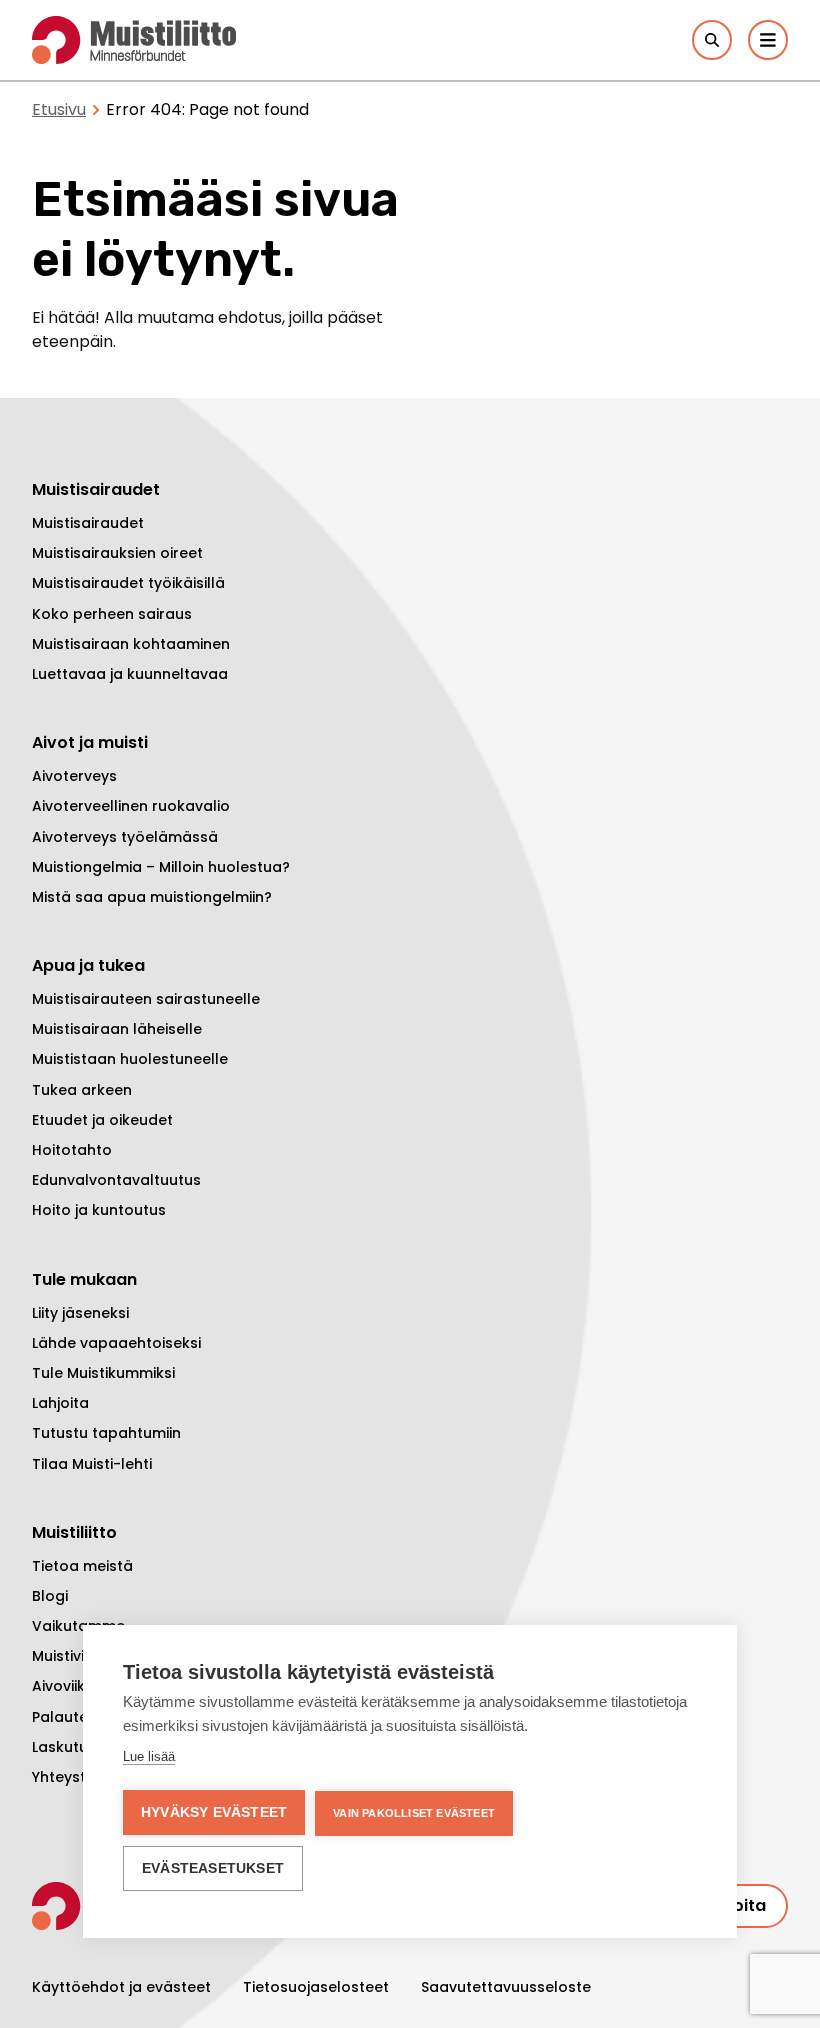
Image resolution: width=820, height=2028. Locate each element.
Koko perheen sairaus (112, 614)
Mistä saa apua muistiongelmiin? (152, 897)
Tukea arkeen (82, 1090)
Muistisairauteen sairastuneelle (146, 999)
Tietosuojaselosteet (316, 1987)
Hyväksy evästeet (214, 1812)
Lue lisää (149, 1756)
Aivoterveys (74, 776)
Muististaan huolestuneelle (130, 1059)
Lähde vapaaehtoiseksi (116, 1343)
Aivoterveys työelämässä (125, 837)
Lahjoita (60, 1403)
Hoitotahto (72, 1150)
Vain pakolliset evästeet (414, 1813)
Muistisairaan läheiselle (117, 1029)
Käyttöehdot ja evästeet (121, 1987)
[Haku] (712, 40)
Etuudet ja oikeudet (102, 1120)
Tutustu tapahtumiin (106, 1433)
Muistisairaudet (88, 523)
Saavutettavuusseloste (506, 1987)
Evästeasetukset (213, 1868)
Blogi (50, 1596)
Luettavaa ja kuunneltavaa (130, 674)
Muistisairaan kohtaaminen (131, 644)
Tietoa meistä (82, 1566)
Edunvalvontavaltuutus (116, 1180)
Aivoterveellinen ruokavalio (131, 806)
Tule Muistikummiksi (103, 1373)
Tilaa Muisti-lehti (92, 1464)
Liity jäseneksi (80, 1313)
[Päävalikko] (768, 40)
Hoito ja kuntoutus (99, 1210)
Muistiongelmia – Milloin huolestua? (161, 867)
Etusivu (59, 109)
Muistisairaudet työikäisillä (128, 583)
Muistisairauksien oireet (117, 553)
